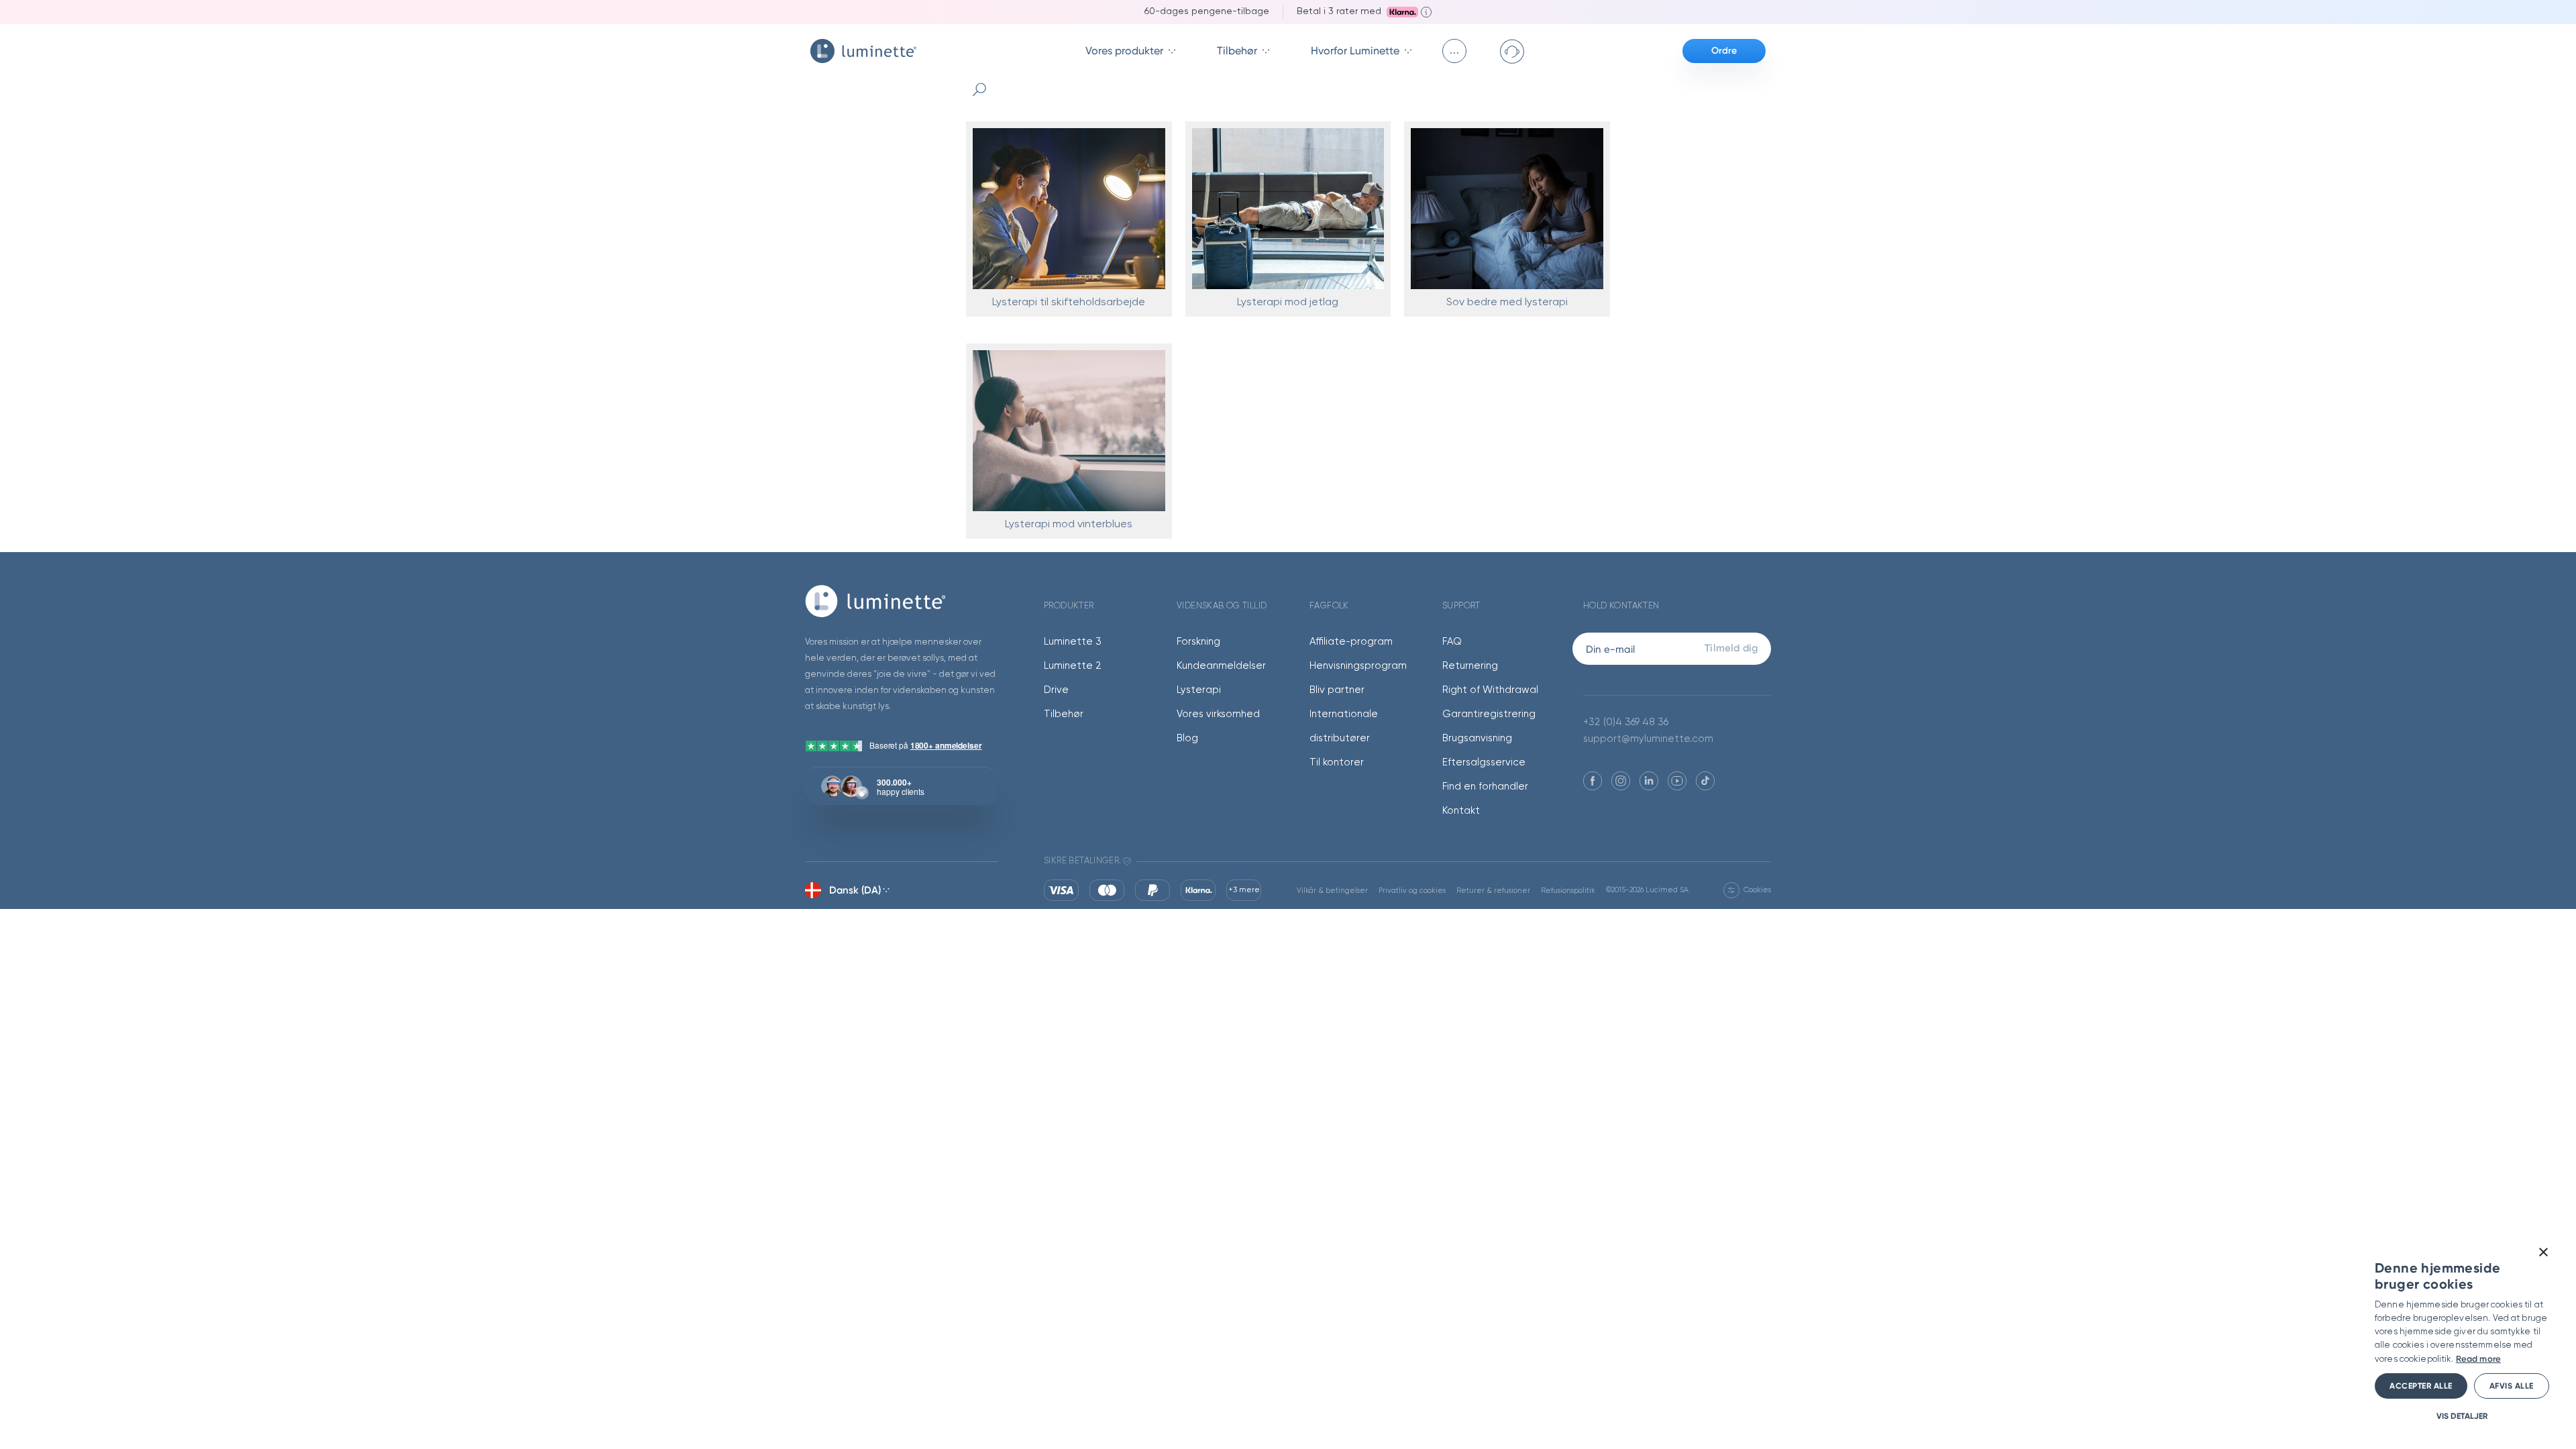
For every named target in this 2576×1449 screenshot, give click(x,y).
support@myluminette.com (1648, 739)
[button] (2462, 1416)
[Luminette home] (902, 601)
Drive (1056, 690)
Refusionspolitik (1568, 891)
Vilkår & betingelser (1332, 891)
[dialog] (2462, 1334)
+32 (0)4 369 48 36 (1626, 722)
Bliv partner (1337, 690)
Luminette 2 (1073, 666)
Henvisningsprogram (1358, 666)
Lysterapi (1199, 690)
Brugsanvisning (1477, 738)
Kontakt (1461, 811)
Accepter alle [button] (2421, 1386)
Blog (1187, 738)
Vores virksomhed (1218, 714)
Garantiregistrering (1489, 714)
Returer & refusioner (1493, 891)
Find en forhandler (1485, 787)
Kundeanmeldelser (1221, 666)
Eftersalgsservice (1484, 762)
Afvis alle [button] (2512, 1386)
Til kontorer (1337, 762)
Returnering (1470, 666)
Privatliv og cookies (1412, 891)
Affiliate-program (1351, 642)
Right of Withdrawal (1490, 690)
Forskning (1198, 642)
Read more (2478, 1359)
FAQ (1452, 642)
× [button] (2543, 1253)
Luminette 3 (1073, 642)
